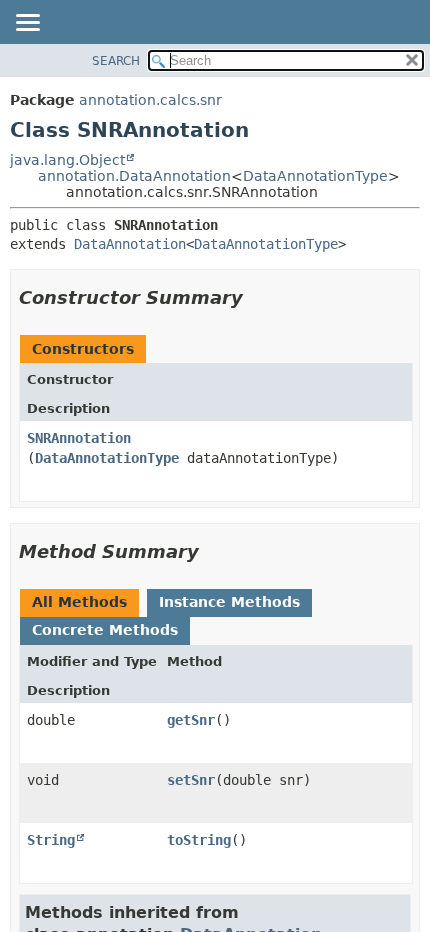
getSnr (191, 720)
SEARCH (116, 61)
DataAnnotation (130, 244)
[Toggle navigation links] (27, 24)
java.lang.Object (67, 160)
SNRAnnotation (79, 438)
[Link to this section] (257, 297)
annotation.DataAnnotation (134, 176)
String (51, 840)
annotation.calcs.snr (150, 100)
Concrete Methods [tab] (105, 630)
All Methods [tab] (79, 602)
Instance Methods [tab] (229, 602)
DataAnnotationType (315, 176)
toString (199, 840)
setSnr (191, 780)
